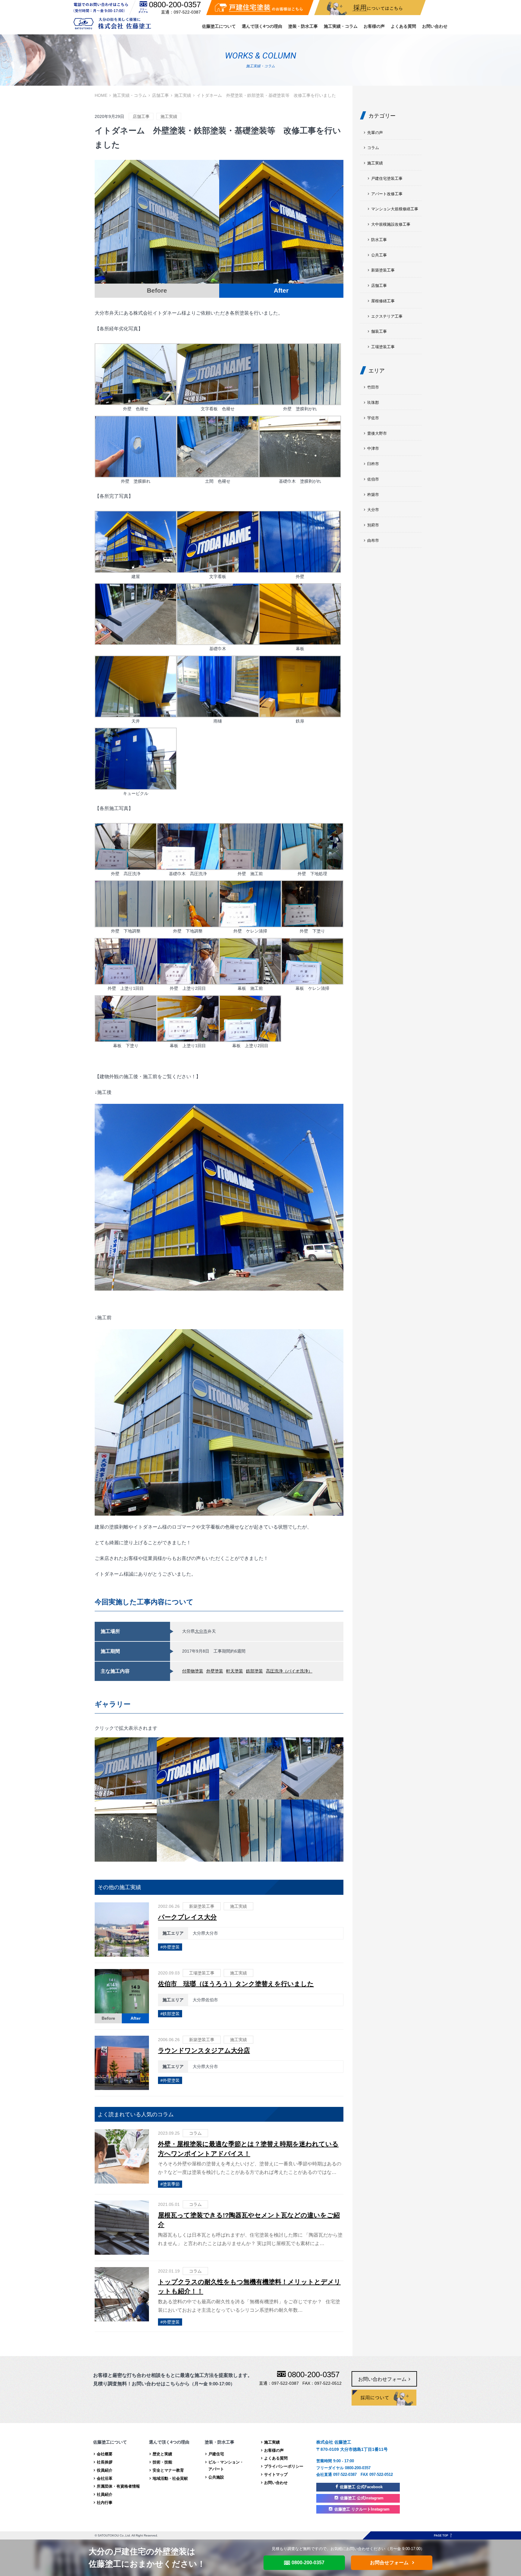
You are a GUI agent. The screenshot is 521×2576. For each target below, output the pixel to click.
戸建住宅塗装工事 (387, 178)
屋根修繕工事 (383, 301)
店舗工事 (160, 95)
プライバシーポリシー (284, 2466)
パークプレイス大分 (187, 1917)
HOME (101, 95)
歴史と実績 (162, 2454)
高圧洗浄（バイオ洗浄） (289, 1671)
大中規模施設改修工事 (391, 224)
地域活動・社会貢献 (170, 2478)
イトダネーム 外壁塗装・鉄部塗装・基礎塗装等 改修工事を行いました (266, 95)
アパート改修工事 (387, 194)
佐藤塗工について (219, 26)
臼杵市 (373, 464)
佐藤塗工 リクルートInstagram (362, 2509)
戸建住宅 (216, 2454)
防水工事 (379, 240)
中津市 (373, 448)
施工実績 (183, 95)
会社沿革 (105, 2478)
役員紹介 (105, 2470)
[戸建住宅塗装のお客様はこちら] (260, 8)
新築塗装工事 (202, 1906)
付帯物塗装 (193, 1671)
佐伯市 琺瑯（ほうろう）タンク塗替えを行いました (236, 1984)
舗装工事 (379, 331)
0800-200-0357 (175, 5)
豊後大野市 (377, 433)
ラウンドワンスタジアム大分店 (204, 2050)
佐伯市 (373, 479)
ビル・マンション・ (226, 2466)
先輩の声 (375, 133)
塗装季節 (171, 2184)
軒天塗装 (235, 1671)
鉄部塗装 (254, 1671)
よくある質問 (403, 26)
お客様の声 (374, 26)
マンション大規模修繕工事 (395, 209)
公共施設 (216, 2477)
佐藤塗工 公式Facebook (361, 2487)
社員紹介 (105, 2494)
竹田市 (373, 387)
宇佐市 (373, 418)
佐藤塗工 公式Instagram (362, 2498)
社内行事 (105, 2503)
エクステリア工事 (387, 316)
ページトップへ (443, 2535)
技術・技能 (162, 2462)
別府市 (373, 525)
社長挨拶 (105, 2462)
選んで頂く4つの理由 (262, 26)
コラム (195, 2133)
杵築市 (373, 495)
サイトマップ (276, 2474)
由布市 (373, 540)
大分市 (201, 1631)
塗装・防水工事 (303, 26)
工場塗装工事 (202, 1973)
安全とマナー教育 (168, 2470)
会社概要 (105, 2454)
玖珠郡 (373, 403)
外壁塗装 (215, 1671)
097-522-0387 (187, 12)
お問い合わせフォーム (382, 2379)
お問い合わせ (435, 26)
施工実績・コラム (341, 26)
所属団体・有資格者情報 (118, 2486)
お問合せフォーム (389, 2563)
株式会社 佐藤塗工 (112, 23)
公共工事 (379, 255)
